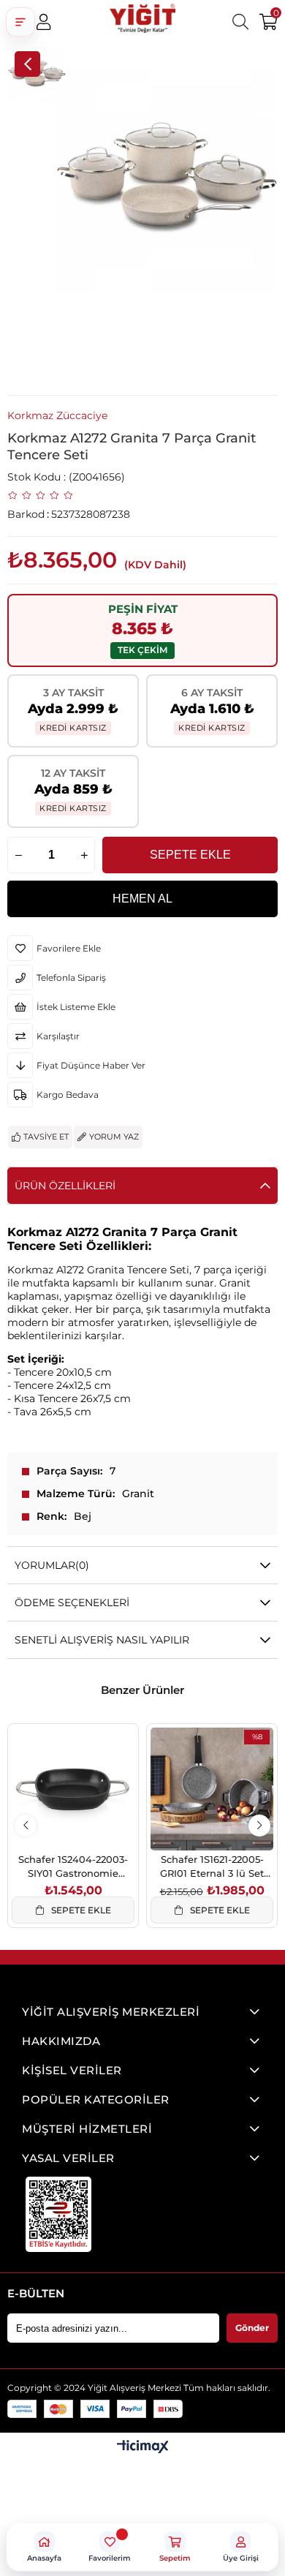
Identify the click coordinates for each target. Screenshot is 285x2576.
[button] (20, 22)
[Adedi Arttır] (84, 855)
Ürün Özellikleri (65, 1186)
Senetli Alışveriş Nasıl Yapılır (102, 1640)
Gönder (252, 2328)
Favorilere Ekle (57, 1819)
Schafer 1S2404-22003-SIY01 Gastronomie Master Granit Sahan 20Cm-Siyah (73, 1866)
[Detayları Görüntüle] (143, 2448)
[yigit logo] (142, 22)
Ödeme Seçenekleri (72, 1603)
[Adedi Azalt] (18, 855)
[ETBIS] (58, 2214)
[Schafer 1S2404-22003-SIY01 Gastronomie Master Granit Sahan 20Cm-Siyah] (73, 1789)
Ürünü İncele (90, 1819)
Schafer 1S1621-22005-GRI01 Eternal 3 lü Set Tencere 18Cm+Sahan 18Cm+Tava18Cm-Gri (212, 1866)
